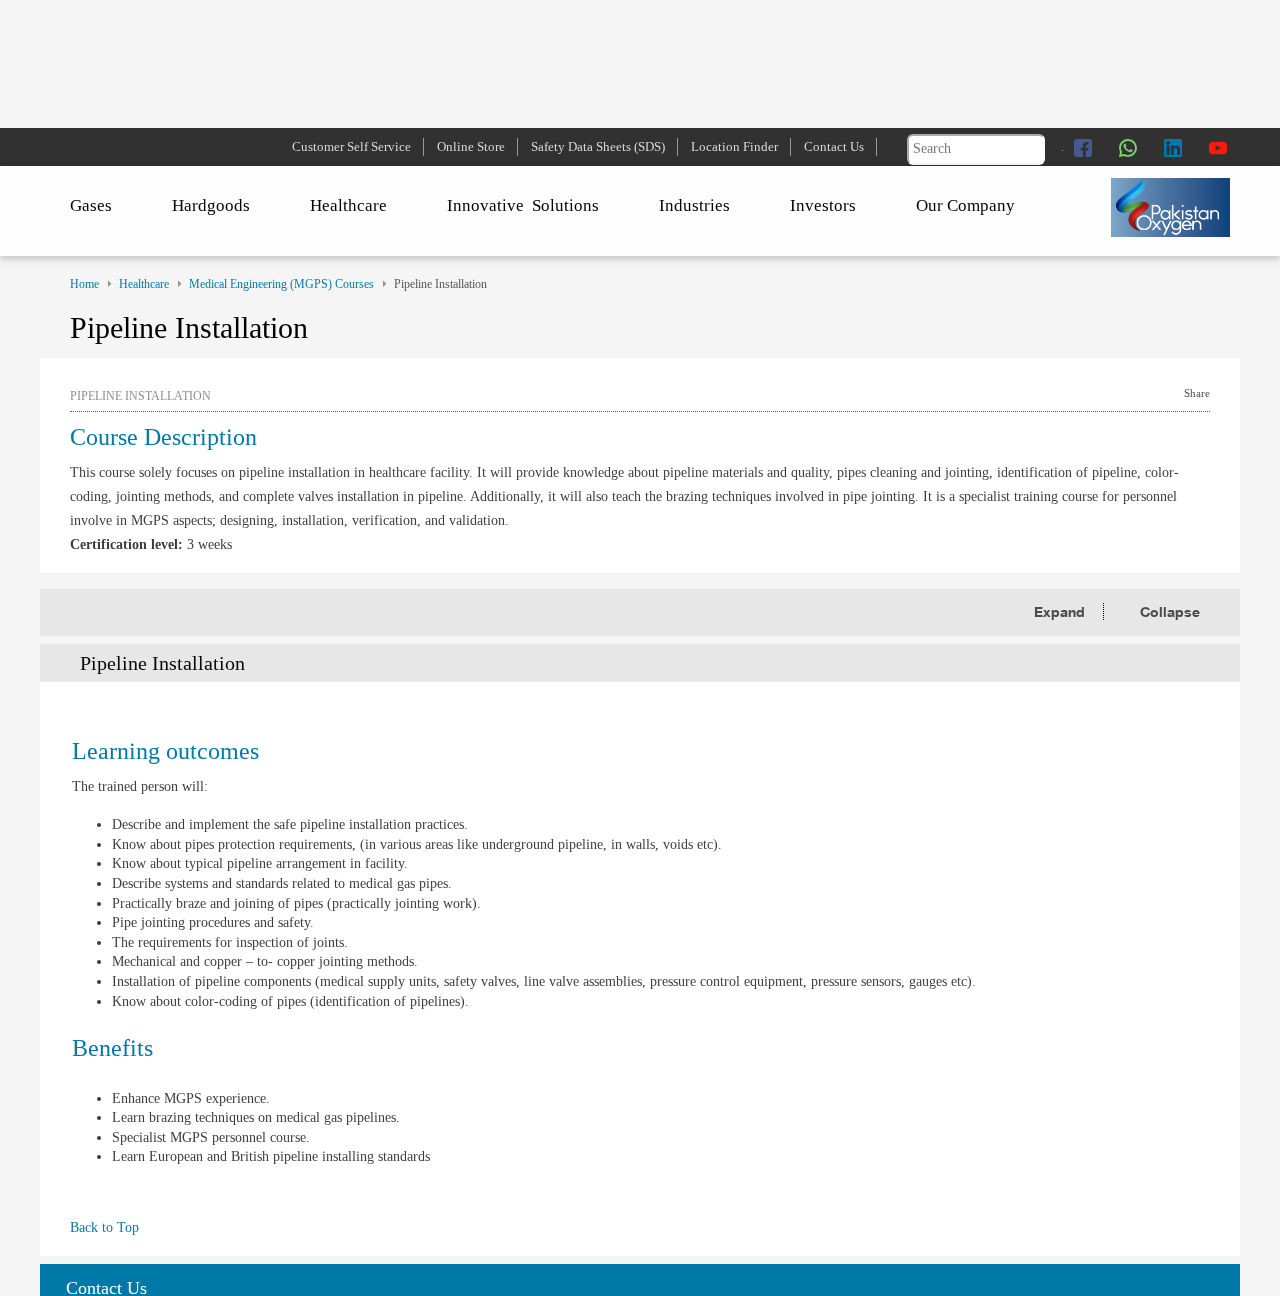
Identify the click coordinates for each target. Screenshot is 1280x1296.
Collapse (1170, 611)
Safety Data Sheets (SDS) (598, 146)
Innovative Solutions (523, 205)
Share (1197, 393)
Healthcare (348, 205)
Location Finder (734, 146)
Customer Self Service (351, 146)
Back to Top (104, 1227)
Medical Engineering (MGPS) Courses (281, 284)
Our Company (965, 205)
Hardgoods (211, 205)
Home (84, 284)
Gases (91, 205)
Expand (1061, 611)
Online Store (471, 146)
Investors (823, 205)
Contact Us (834, 146)
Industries (694, 205)
